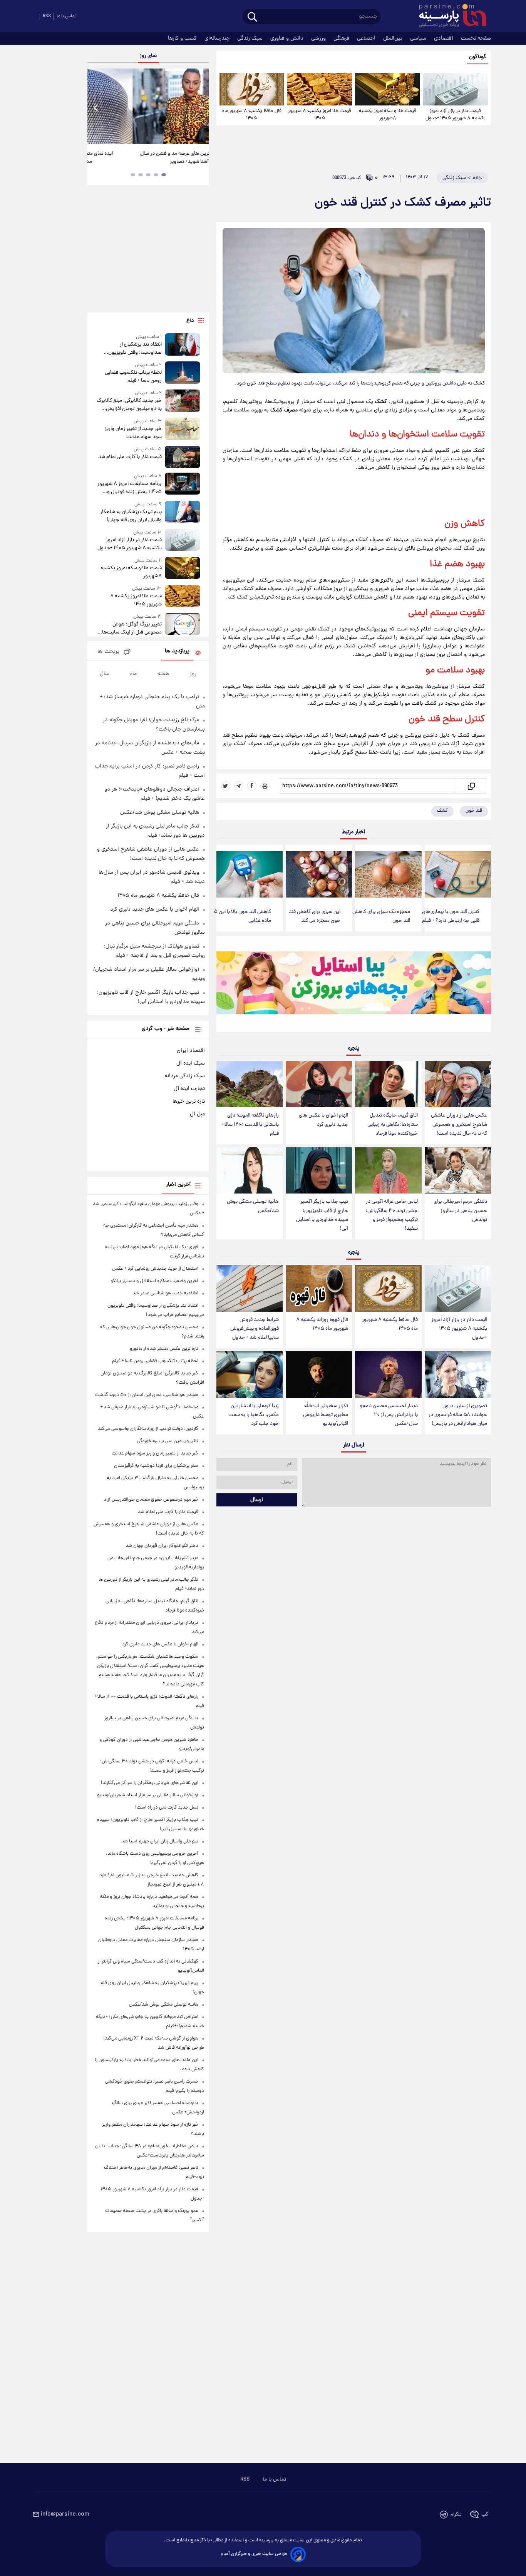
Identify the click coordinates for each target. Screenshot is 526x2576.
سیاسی (419, 38)
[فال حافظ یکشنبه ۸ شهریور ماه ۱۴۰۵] (252, 89)
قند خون (424, 720)
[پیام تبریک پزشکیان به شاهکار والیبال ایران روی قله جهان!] (183, 512)
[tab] (164, 175)
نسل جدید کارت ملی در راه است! (167, 1808)
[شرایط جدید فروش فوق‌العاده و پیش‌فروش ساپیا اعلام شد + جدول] (250, 1288)
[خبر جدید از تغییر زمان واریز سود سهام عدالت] (183, 429)
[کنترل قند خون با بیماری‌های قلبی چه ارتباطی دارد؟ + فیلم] (458, 874)
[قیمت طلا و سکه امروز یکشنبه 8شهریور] (387, 89)
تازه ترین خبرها (189, 1102)
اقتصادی (444, 38)
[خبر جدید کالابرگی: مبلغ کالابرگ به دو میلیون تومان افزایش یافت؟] (183, 401)
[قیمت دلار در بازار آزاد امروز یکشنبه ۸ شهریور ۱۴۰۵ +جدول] (456, 89)
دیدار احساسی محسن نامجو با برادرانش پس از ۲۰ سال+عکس (389, 1415)
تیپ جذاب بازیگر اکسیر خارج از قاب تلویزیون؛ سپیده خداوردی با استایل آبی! (322, 1215)
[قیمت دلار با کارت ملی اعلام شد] (183, 457)
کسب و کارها (183, 38)
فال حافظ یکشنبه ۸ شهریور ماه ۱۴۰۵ (252, 115)
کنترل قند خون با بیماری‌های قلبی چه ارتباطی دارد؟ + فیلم (451, 916)
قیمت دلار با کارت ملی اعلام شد (130, 457)
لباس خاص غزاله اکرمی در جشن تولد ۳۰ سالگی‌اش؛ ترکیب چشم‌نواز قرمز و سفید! (392, 1215)
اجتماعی (367, 38)
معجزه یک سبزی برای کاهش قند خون (381, 916)
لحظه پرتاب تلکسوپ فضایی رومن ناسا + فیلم (133, 377)
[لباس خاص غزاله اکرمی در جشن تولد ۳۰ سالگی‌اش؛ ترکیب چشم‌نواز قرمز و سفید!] (388, 1171)
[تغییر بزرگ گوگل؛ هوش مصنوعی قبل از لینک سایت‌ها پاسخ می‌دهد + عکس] (183, 625)
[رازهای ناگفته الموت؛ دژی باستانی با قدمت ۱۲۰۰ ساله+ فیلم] (250, 1084)
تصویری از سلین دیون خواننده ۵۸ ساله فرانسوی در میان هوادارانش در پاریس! (458, 1415)
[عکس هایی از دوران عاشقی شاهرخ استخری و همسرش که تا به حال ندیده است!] (458, 1084)
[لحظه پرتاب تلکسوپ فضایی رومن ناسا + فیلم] (183, 373)
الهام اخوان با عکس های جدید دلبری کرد (323, 1120)
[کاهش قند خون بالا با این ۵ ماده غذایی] (250, 874)
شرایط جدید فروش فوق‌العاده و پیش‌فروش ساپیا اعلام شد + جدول (255, 1329)
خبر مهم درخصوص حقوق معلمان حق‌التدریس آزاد (151, 1500)
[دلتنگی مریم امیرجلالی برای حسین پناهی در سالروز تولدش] (458, 1171)
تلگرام (456, 2515)
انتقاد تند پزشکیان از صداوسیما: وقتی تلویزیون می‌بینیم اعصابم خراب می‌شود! (131, 349)
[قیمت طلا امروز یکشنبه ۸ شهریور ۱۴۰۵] (320, 89)
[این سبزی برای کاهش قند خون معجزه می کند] (319, 874)
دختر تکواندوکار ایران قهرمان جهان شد (162, 1546)
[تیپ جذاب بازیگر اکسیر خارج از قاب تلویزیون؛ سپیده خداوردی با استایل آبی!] (319, 1171)
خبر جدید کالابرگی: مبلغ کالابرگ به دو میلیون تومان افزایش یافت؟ (129, 405)
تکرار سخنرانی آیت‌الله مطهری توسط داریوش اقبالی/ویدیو (326, 1415)
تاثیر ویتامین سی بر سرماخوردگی (168, 1441)
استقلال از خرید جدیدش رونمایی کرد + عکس (155, 1269)
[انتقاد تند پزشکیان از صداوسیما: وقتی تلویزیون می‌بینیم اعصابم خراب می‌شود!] (183, 345)
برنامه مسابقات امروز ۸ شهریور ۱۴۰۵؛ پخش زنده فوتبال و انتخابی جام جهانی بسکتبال (129, 488)
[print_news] (265, 786)
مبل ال (197, 1114)
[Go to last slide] (96, 107)
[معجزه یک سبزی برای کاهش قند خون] (388, 874)
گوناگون (478, 57)
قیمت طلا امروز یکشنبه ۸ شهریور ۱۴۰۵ (320, 115)
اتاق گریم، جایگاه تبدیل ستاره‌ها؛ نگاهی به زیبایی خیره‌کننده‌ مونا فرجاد (393, 1124)
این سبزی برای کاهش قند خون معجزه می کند (315, 916)
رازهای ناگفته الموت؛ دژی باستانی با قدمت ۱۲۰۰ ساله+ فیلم (250, 1124)
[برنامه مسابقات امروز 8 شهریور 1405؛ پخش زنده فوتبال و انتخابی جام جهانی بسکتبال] (183, 484)
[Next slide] (200, 107)
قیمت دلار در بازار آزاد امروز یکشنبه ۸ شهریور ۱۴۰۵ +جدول (456, 115)
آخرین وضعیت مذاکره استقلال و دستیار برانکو (154, 1281)
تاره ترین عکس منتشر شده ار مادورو (164, 1349)
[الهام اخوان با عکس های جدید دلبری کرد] (319, 1084)
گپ (485, 2515)
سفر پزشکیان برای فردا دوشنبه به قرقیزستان (156, 1466)
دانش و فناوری (288, 38)
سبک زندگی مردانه (185, 1076)
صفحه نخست (476, 38)
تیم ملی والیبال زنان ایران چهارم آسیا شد (160, 1841)
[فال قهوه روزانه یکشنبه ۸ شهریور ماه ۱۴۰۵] (319, 1288)
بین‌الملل (394, 38)
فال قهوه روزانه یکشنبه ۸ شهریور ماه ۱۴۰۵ (322, 1324)
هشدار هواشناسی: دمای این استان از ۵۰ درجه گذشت (147, 1395)
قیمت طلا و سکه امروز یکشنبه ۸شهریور (388, 115)
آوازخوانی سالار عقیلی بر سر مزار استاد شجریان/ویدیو (148, 1795)
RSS (47, 16)
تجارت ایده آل (189, 1089)
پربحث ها (108, 652)
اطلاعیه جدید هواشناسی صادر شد (165, 1293)
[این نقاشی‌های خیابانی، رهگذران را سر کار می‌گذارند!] (148, 106)
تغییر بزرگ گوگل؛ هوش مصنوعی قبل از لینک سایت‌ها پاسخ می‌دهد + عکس (132, 629)
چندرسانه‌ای (218, 38)
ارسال (257, 1500)
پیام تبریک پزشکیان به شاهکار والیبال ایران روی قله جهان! (131, 516)
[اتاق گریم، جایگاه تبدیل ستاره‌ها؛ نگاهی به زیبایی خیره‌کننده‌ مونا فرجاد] (388, 1084)
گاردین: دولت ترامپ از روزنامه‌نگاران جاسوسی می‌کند (148, 1429)
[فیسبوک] (252, 786)
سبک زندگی (251, 38)
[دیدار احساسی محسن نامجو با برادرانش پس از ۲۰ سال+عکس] (388, 1375)
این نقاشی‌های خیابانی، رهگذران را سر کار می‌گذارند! (145, 158)
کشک (442, 811)
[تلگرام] (239, 786)
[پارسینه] (449, 17)
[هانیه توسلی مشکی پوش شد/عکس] (250, 1171)
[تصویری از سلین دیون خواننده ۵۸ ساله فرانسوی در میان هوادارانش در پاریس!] (458, 1375)
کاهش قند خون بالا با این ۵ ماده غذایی (242, 916)
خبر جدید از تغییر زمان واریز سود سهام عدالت (133, 433)
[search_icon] (252, 18)
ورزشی (319, 38)
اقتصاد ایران (191, 1051)
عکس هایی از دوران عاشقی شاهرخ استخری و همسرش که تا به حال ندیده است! (459, 1124)
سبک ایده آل (191, 1063)
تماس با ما (67, 16)
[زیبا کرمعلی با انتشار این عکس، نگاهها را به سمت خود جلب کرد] (250, 1375)
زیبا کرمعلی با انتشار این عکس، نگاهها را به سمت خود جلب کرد (254, 1415)
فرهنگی (342, 38)
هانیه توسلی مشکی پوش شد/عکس (253, 1206)
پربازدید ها (177, 651)
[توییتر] (226, 786)
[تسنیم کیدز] (354, 986)
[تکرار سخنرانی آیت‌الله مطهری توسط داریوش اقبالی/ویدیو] (319, 1375)
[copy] (471, 786)
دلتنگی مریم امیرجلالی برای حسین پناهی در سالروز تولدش (460, 1211)
